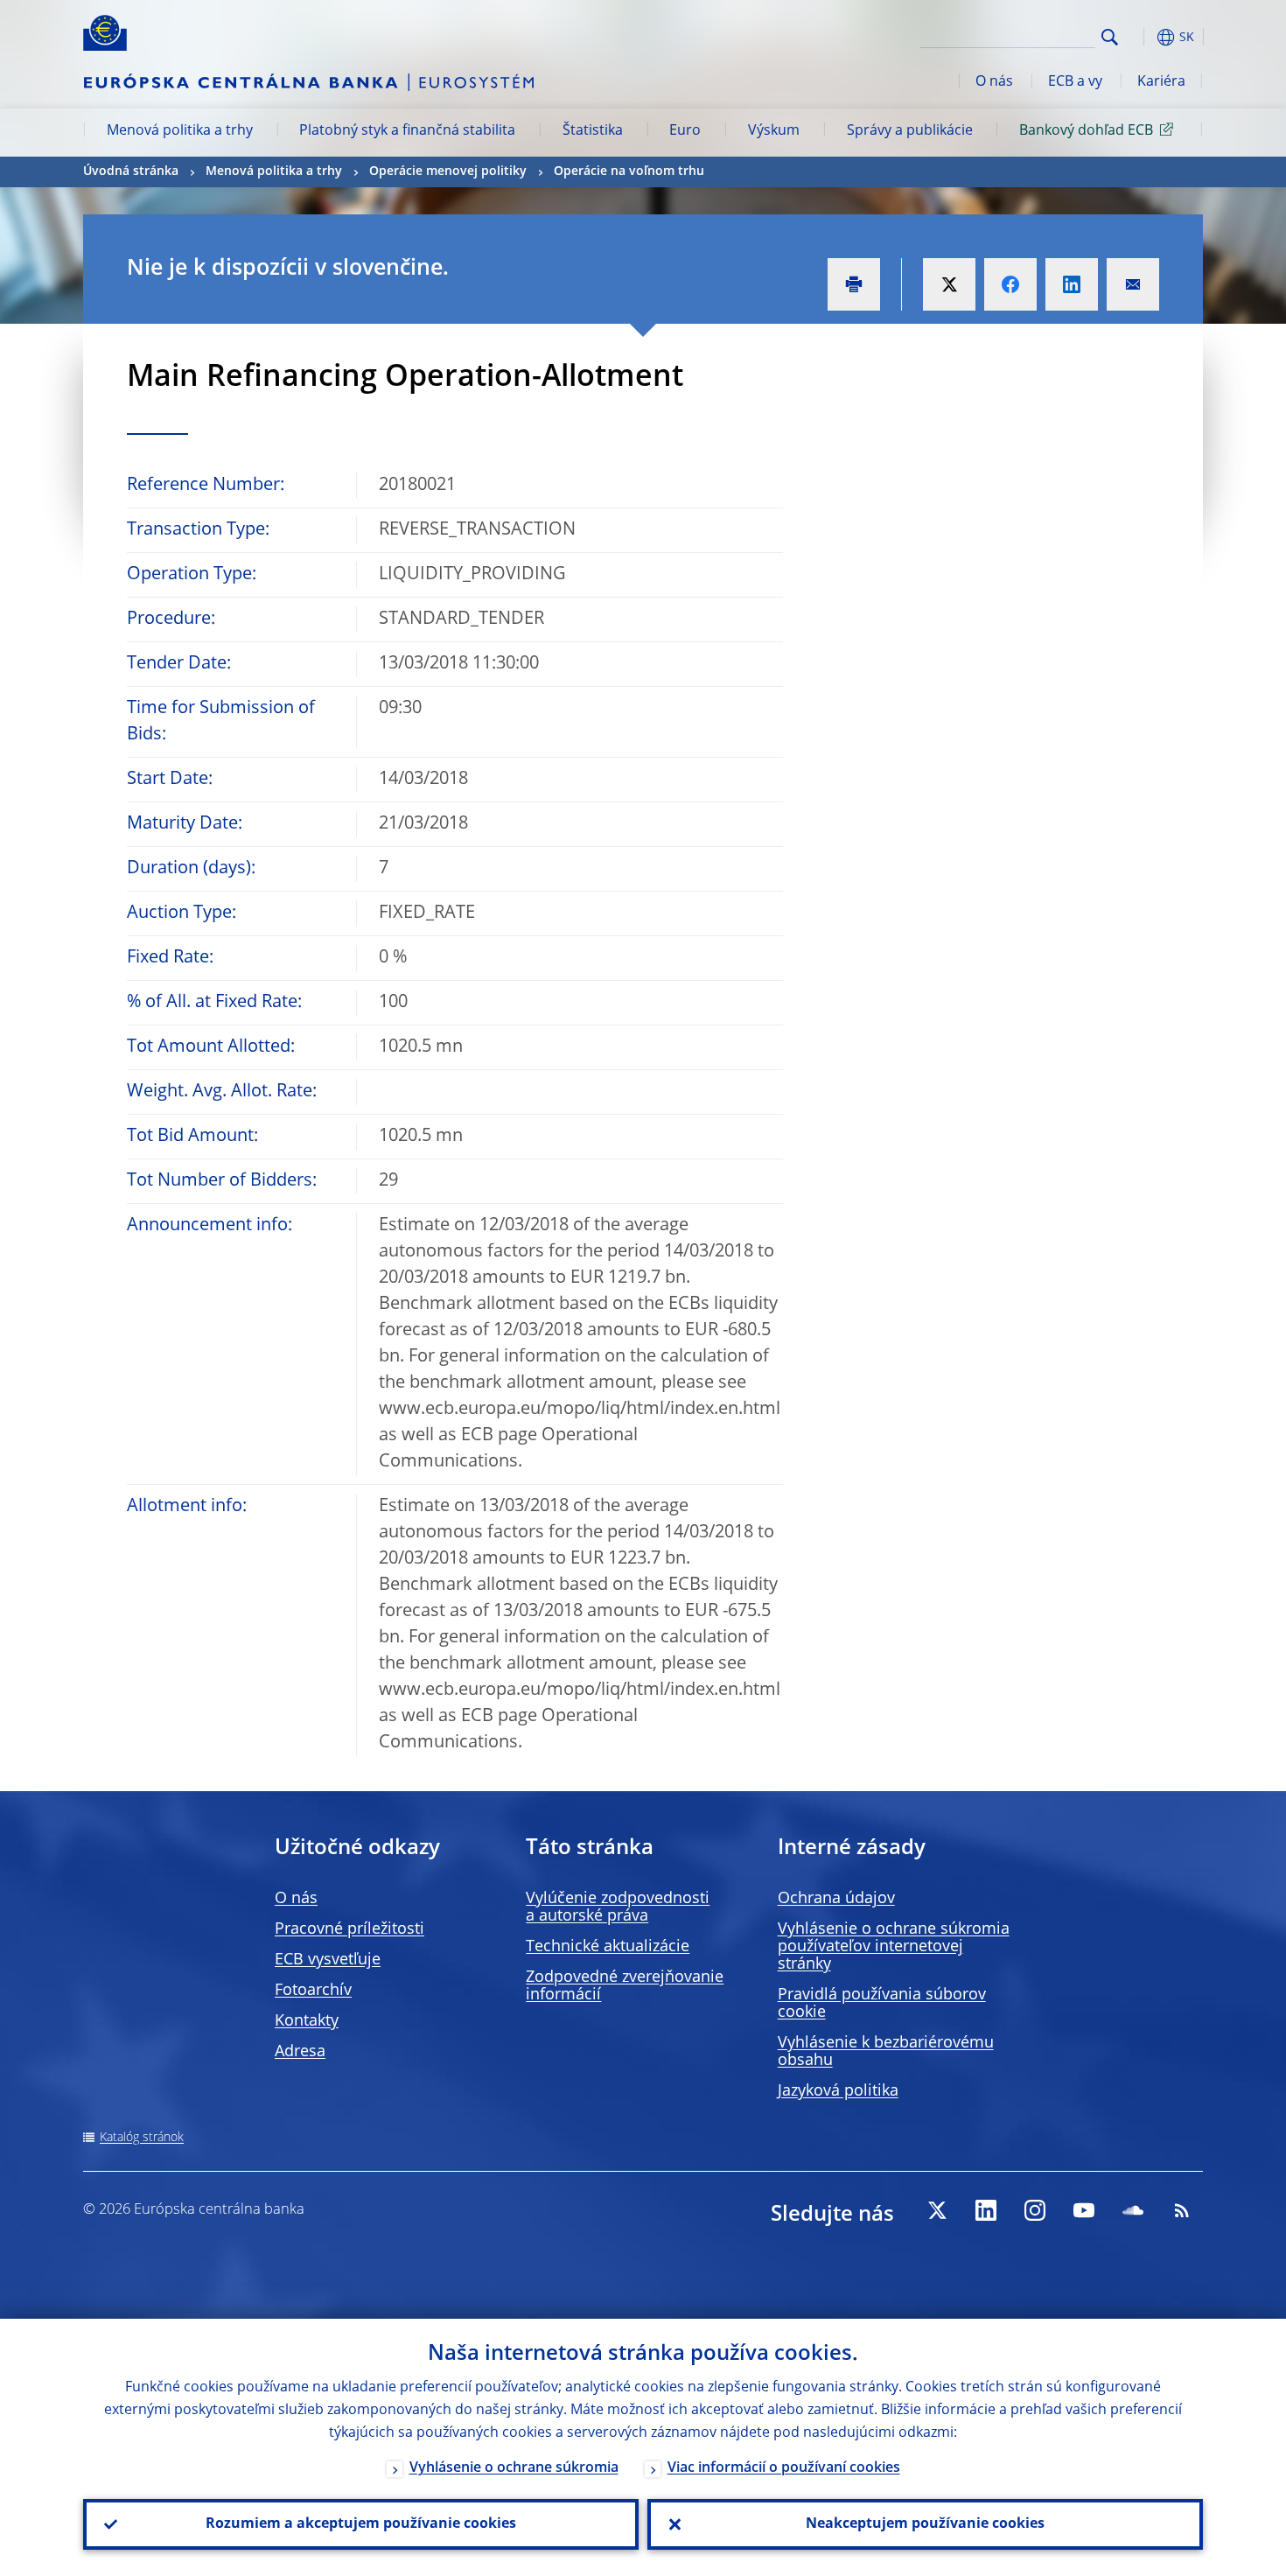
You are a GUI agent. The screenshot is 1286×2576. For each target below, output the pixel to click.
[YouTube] (1084, 2210)
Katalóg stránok (142, 2138)
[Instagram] (1035, 2210)
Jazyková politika (838, 2091)
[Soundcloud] (1133, 2210)
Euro (685, 131)
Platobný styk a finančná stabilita (407, 131)
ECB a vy (1075, 82)
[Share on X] (949, 284)
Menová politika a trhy (180, 131)
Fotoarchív (313, 1991)
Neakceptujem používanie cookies (925, 2524)
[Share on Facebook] (1010, 284)
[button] (1142, 37)
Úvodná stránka (131, 171)
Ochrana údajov (836, 1899)
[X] (937, 2210)
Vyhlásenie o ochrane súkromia (514, 2468)
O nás (994, 82)
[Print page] (854, 284)
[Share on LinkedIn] (1072, 284)
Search (1110, 37)
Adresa (300, 2052)
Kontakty (307, 2021)
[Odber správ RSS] (1182, 2210)
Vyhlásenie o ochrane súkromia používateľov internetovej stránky (894, 1947)
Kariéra (1161, 82)
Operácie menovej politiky (448, 171)
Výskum (774, 131)
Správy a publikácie (910, 131)
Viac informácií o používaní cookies (784, 2468)
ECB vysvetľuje (328, 1960)
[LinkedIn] (986, 2210)
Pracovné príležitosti (349, 1929)
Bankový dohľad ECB (1086, 131)
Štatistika (593, 131)
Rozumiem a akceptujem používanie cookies (361, 2524)
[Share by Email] (1133, 284)
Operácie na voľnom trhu (629, 171)
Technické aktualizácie (608, 1947)
